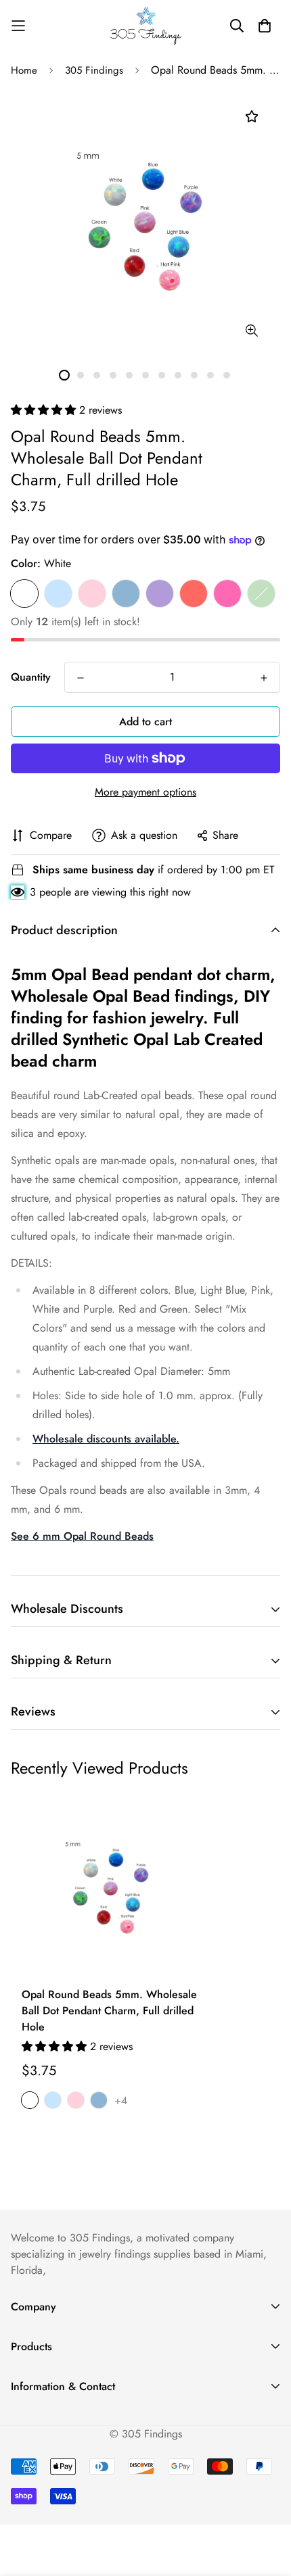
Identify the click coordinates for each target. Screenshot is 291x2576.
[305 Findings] (146, 26)
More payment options (145, 792)
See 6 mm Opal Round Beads (82, 1536)
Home (24, 70)
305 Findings (94, 70)
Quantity (31, 677)
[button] (45, 410)
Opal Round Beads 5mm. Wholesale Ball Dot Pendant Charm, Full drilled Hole (109, 2011)
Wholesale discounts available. (106, 1439)
